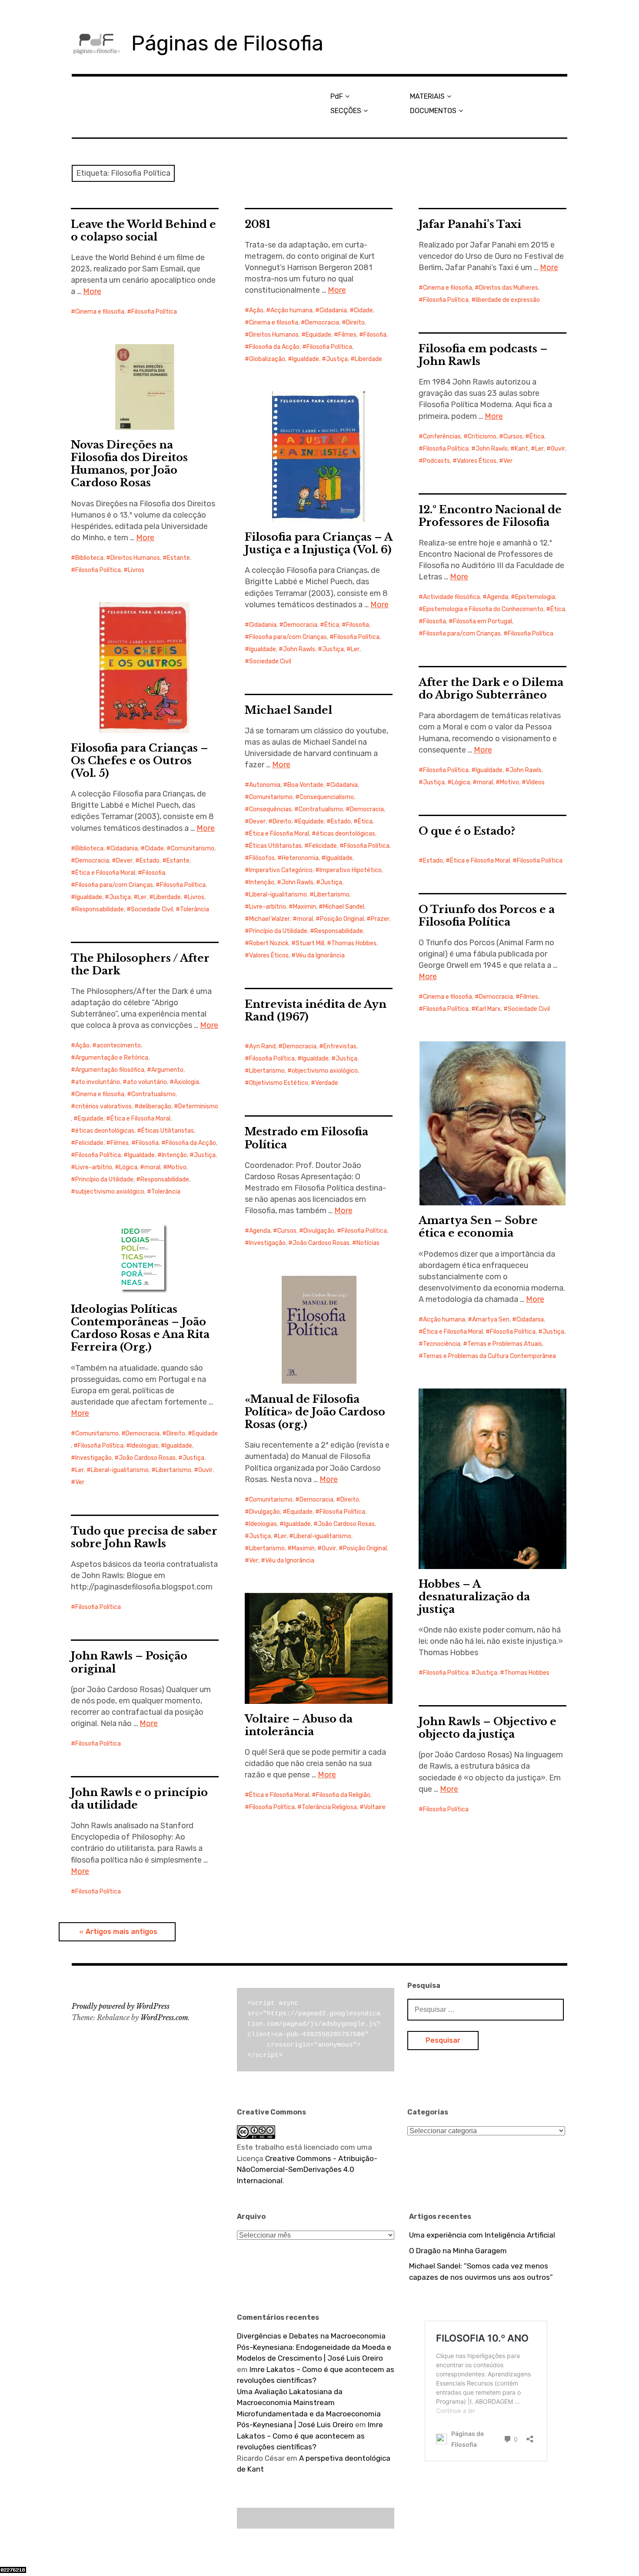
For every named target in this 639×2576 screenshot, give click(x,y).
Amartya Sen (491, 1320)
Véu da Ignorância (320, 955)
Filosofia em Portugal (483, 621)
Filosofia (375, 335)
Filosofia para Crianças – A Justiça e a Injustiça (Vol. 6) (319, 543)
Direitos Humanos (274, 335)
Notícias (368, 1243)
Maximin (305, 907)
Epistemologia (535, 597)
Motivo (509, 782)
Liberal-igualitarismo (278, 895)
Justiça (337, 359)
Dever (124, 861)
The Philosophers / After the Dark (140, 964)
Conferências (442, 437)
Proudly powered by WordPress (121, 2006)
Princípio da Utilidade (278, 931)
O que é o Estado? (467, 831)
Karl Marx (488, 1009)
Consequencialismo (327, 797)
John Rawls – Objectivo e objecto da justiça (488, 1728)
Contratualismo (321, 809)
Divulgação (319, 1231)
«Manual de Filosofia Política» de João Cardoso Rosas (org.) (315, 1412)
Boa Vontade (305, 785)
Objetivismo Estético (279, 1083)
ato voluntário (147, 1082)
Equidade (318, 335)
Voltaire (375, 1807)
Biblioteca (89, 558)
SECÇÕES (346, 111)
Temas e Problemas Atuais (505, 1344)
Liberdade (368, 359)
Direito (355, 323)
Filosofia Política (154, 312)
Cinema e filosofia (100, 312)
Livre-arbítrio (268, 907)
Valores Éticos (477, 461)
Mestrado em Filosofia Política (306, 1138)
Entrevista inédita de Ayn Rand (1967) (316, 1010)
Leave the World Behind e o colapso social (143, 231)
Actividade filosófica (451, 597)
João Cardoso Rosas (321, 1243)
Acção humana (291, 310)
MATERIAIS (427, 96)
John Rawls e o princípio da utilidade (139, 1799)
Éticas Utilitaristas (275, 846)
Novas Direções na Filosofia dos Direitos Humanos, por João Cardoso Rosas (129, 464)
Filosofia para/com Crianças (288, 637)
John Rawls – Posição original (129, 1662)
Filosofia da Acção (274, 347)
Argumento (167, 1070)
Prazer (380, 919)
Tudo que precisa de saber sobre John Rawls (144, 1537)
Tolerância (195, 909)
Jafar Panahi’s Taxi (470, 224)
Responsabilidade (100, 909)
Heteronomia (300, 858)
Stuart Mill (310, 943)
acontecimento (119, 1045)
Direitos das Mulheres (509, 288)
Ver (508, 461)
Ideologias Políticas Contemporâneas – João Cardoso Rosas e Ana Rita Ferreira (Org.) (140, 1328)
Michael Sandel (288, 710)
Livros (136, 570)
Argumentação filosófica (110, 1070)
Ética (537, 437)
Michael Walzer (270, 919)
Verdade (327, 1083)
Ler (539, 449)
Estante (178, 558)
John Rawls (492, 449)
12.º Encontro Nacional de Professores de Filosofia (490, 516)
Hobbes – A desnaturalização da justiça (474, 1597)
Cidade (363, 310)
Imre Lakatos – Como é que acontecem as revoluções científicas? (310, 2436)
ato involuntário (98, 1082)
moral (485, 782)
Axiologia (186, 1082)
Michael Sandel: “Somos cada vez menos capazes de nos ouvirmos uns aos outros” (481, 2272)
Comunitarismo (193, 848)
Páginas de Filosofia (227, 43)
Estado (150, 861)
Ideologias (144, 1446)
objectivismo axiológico (325, 1071)
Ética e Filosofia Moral (105, 873)
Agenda (498, 597)
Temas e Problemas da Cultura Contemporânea (489, 1356)
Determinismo (198, 1106)
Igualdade (306, 359)
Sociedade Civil (270, 661)
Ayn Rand (262, 1046)
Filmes (347, 335)
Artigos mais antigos (121, 1932)
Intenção (262, 882)
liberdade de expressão (508, 300)
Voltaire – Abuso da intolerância (299, 1725)
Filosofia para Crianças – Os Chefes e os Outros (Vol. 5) (140, 761)
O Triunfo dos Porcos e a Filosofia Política (487, 916)
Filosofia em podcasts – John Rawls (483, 355)
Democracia (322, 323)
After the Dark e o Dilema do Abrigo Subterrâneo (491, 689)
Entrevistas (340, 1046)
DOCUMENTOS (433, 111)
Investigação (267, 1243)
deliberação (155, 1106)
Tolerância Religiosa (329, 1807)
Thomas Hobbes (354, 943)
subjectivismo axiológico (110, 1192)
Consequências (270, 809)
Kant (521, 449)
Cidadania (333, 310)
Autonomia (265, 785)
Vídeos (535, 782)
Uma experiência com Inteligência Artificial (482, 2235)
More (92, 291)
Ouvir (558, 449)
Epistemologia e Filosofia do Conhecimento (483, 609)
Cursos (513, 437)
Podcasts (436, 461)
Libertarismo (332, 895)
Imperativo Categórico (281, 870)
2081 (258, 224)
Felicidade (323, 846)
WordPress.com (164, 2017)
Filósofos (262, 858)
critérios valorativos (103, 1106)
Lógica (461, 782)
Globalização (267, 359)
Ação (256, 310)
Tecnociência (442, 1344)
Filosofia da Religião (343, 1795)
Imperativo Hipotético (351, 870)
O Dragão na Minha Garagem (458, 2251)
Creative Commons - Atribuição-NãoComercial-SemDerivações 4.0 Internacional (307, 2170)
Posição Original (342, 919)
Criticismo (482, 437)
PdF (337, 96)
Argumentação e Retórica (112, 1058)
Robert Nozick (269, 943)
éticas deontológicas (346, 834)
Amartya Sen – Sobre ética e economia (478, 1227)
